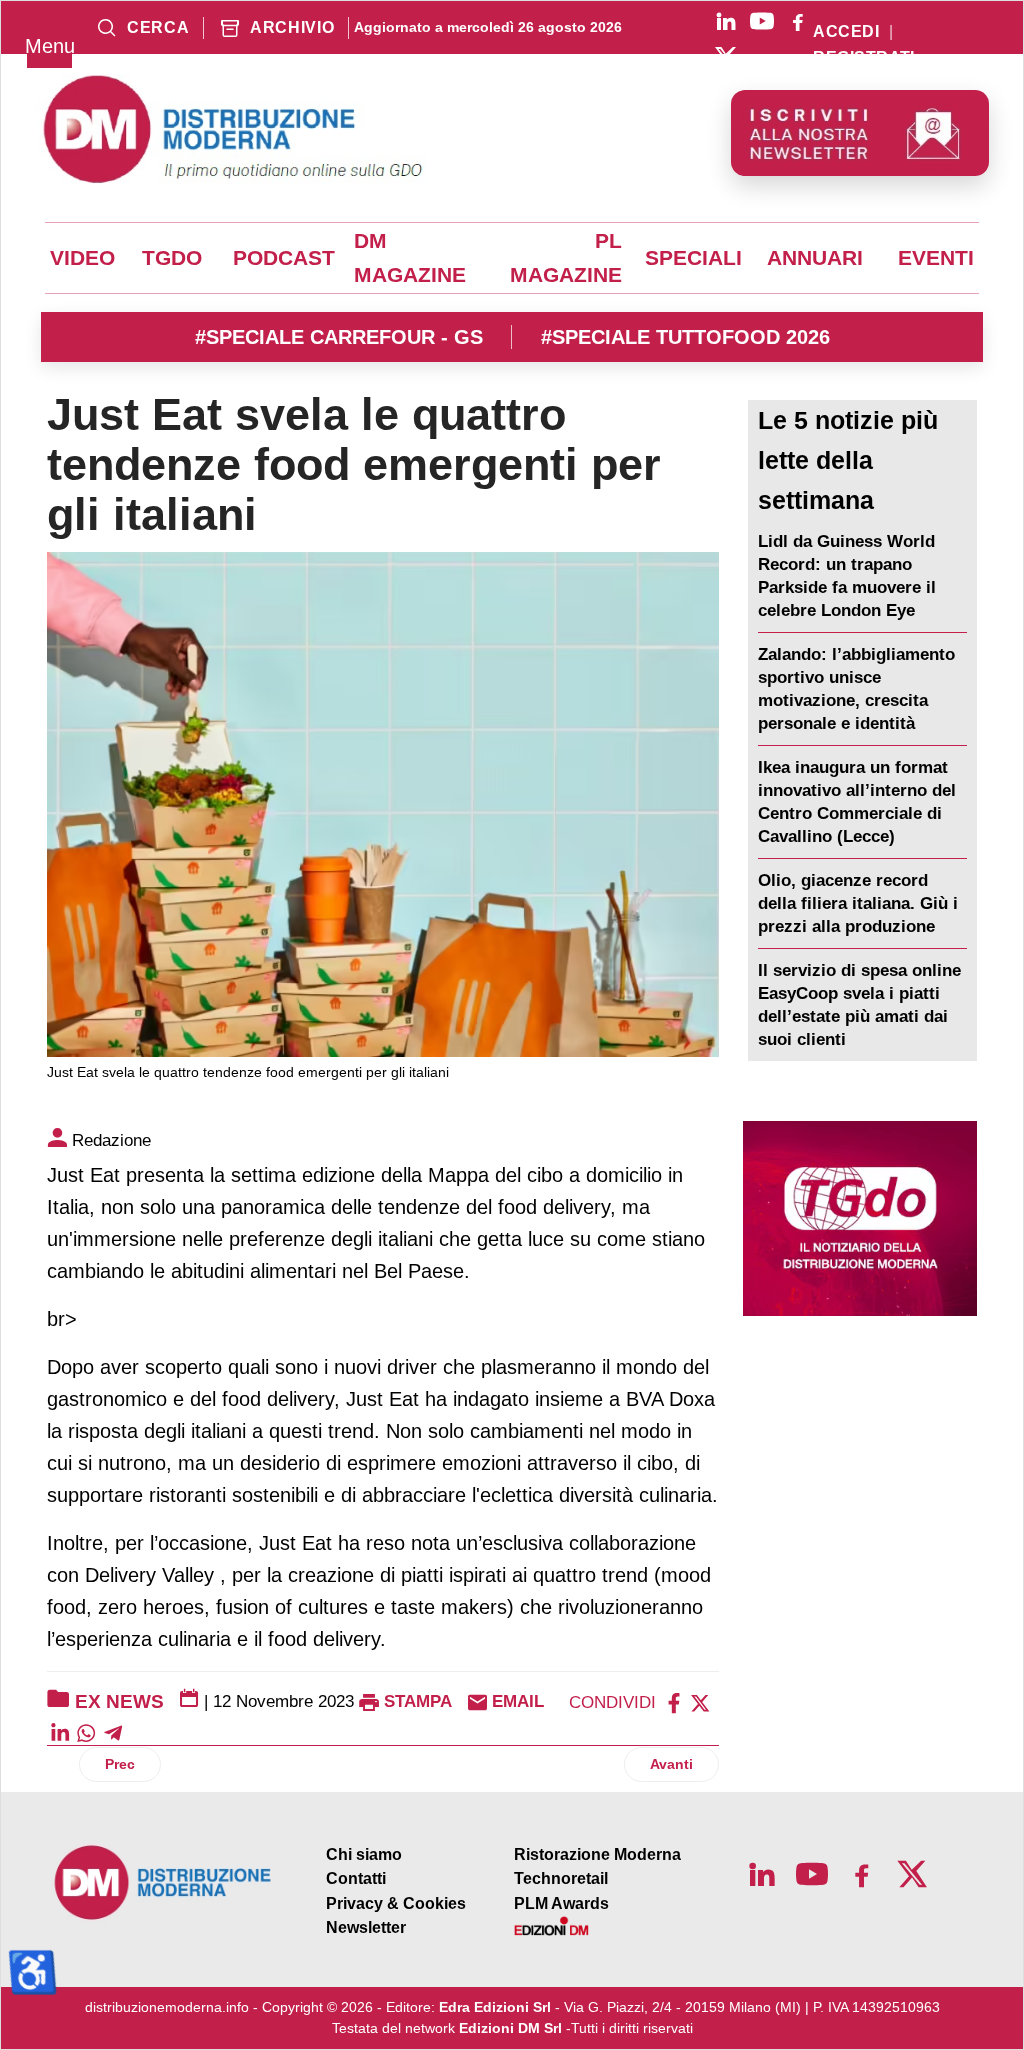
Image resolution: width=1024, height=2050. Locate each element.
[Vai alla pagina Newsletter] (860, 133)
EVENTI (936, 258)
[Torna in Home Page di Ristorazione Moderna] (163, 1882)
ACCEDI (846, 32)
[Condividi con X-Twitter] (700, 1701)
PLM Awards (561, 1903)
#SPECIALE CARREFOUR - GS (339, 337)
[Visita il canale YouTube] (762, 21)
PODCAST (284, 258)
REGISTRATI (864, 58)
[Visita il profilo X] (726, 57)
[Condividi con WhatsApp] (86, 1731)
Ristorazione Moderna (597, 1854)
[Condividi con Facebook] (674, 1701)
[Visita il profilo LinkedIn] (726, 21)
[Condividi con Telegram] (113, 1731)
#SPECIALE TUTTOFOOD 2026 (685, 337)
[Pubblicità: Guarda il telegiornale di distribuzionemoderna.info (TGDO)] (860, 1218)
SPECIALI (693, 258)
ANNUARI (815, 258)
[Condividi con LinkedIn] (60, 1731)
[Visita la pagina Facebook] (798, 21)
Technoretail (561, 1878)
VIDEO (82, 258)
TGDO (172, 258)
